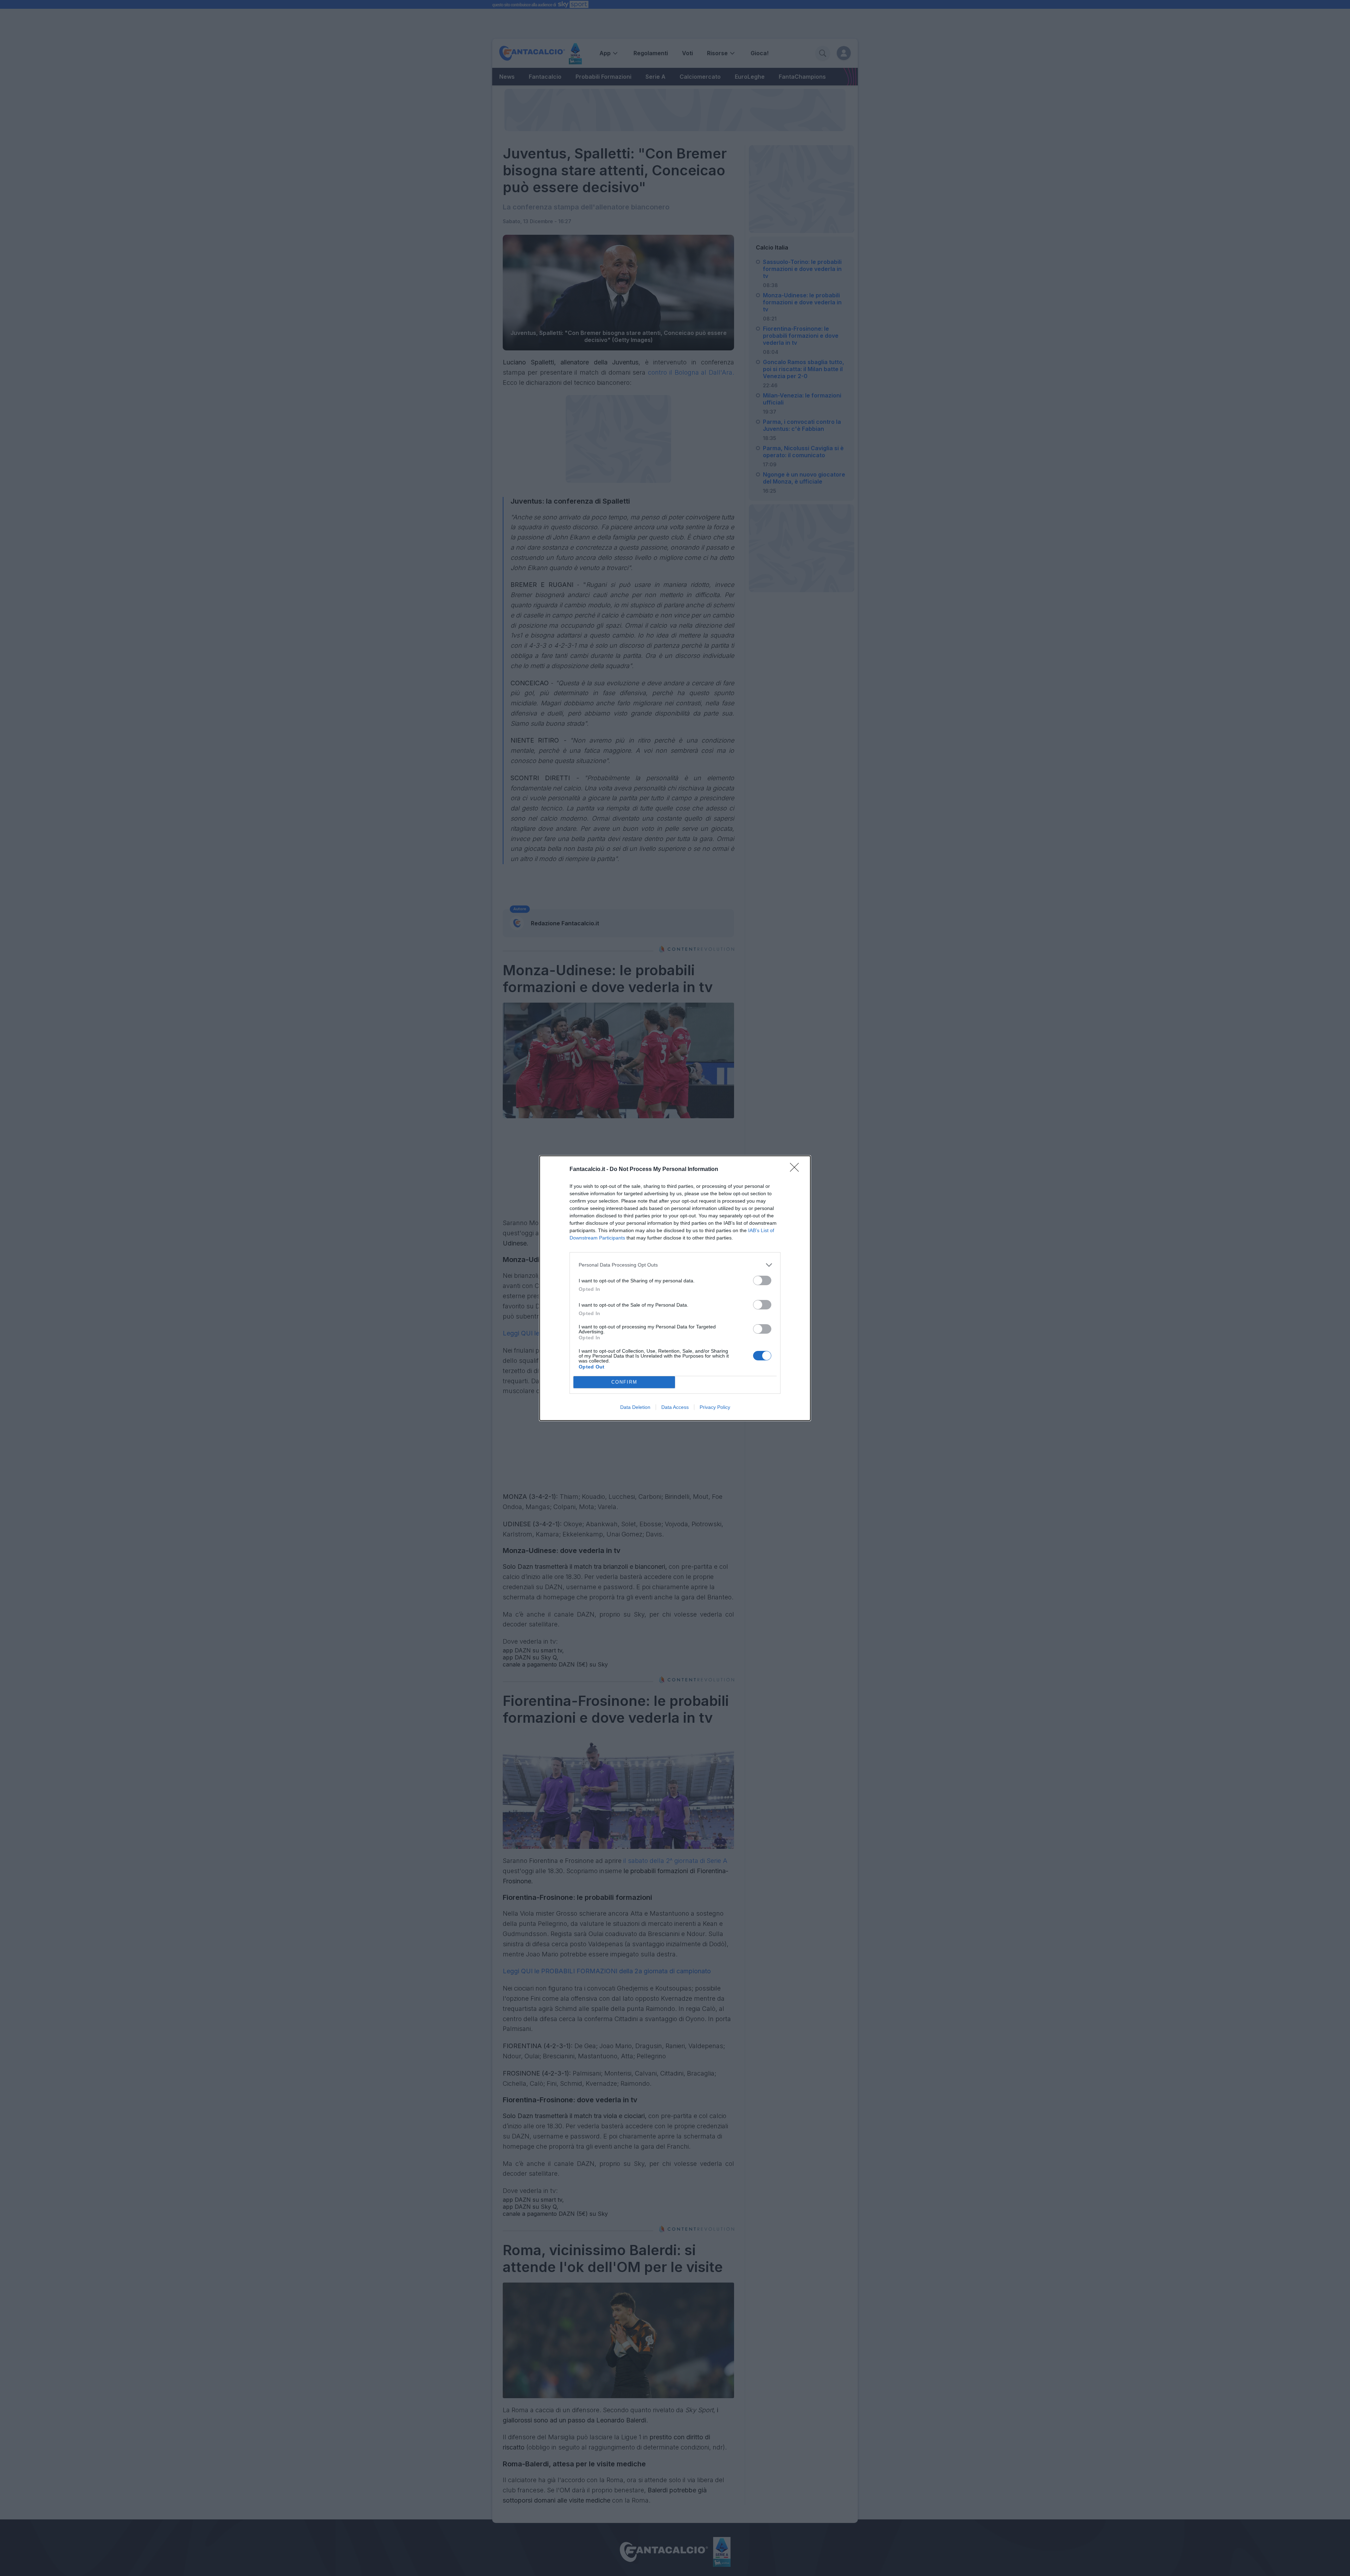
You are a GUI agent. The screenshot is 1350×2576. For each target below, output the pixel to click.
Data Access (675, 1407)
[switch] (762, 1280)
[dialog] (675, 1288)
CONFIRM (624, 1382)
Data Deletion (635, 1407)
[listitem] (675, 1265)
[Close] (797, 1170)
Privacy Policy (715, 1407)
